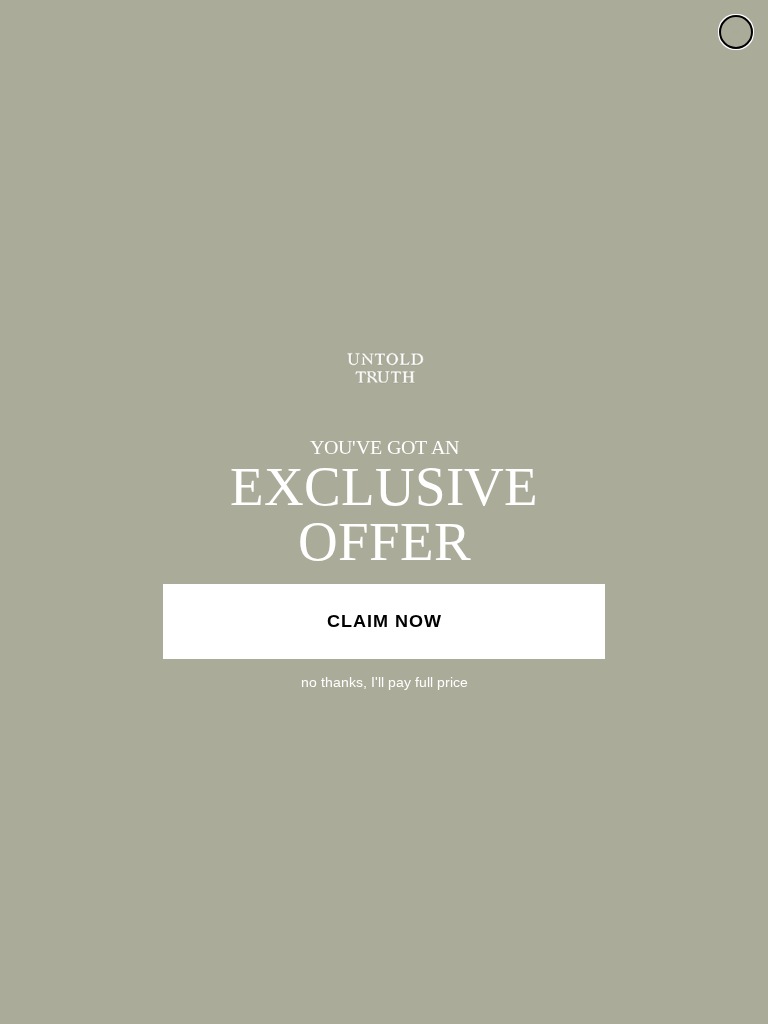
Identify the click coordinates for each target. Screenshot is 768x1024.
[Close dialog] (736, 32)
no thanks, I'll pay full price (384, 682)
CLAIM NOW (384, 621)
